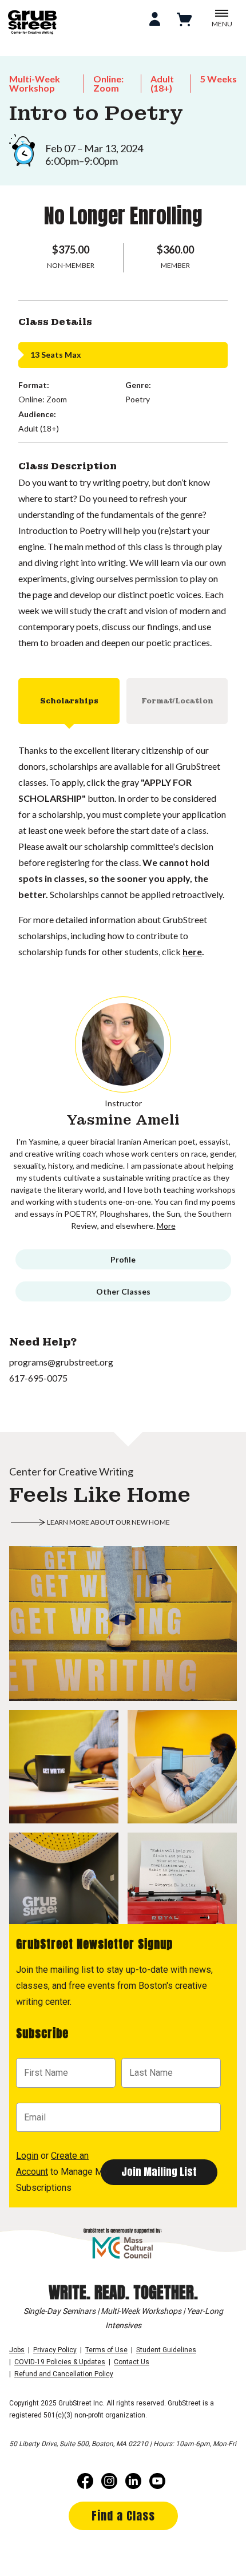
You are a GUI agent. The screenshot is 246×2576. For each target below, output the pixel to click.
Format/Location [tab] (177, 701)
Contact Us (132, 2362)
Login (27, 2156)
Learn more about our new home (108, 1522)
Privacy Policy (55, 2350)
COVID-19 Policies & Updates (60, 2362)
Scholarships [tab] (69, 701)
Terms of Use (106, 2350)
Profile (123, 1259)
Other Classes (123, 1291)
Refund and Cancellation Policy (64, 2374)
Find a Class (123, 2516)
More (166, 1226)
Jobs (17, 2350)
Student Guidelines (166, 2350)
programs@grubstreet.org (61, 1362)
